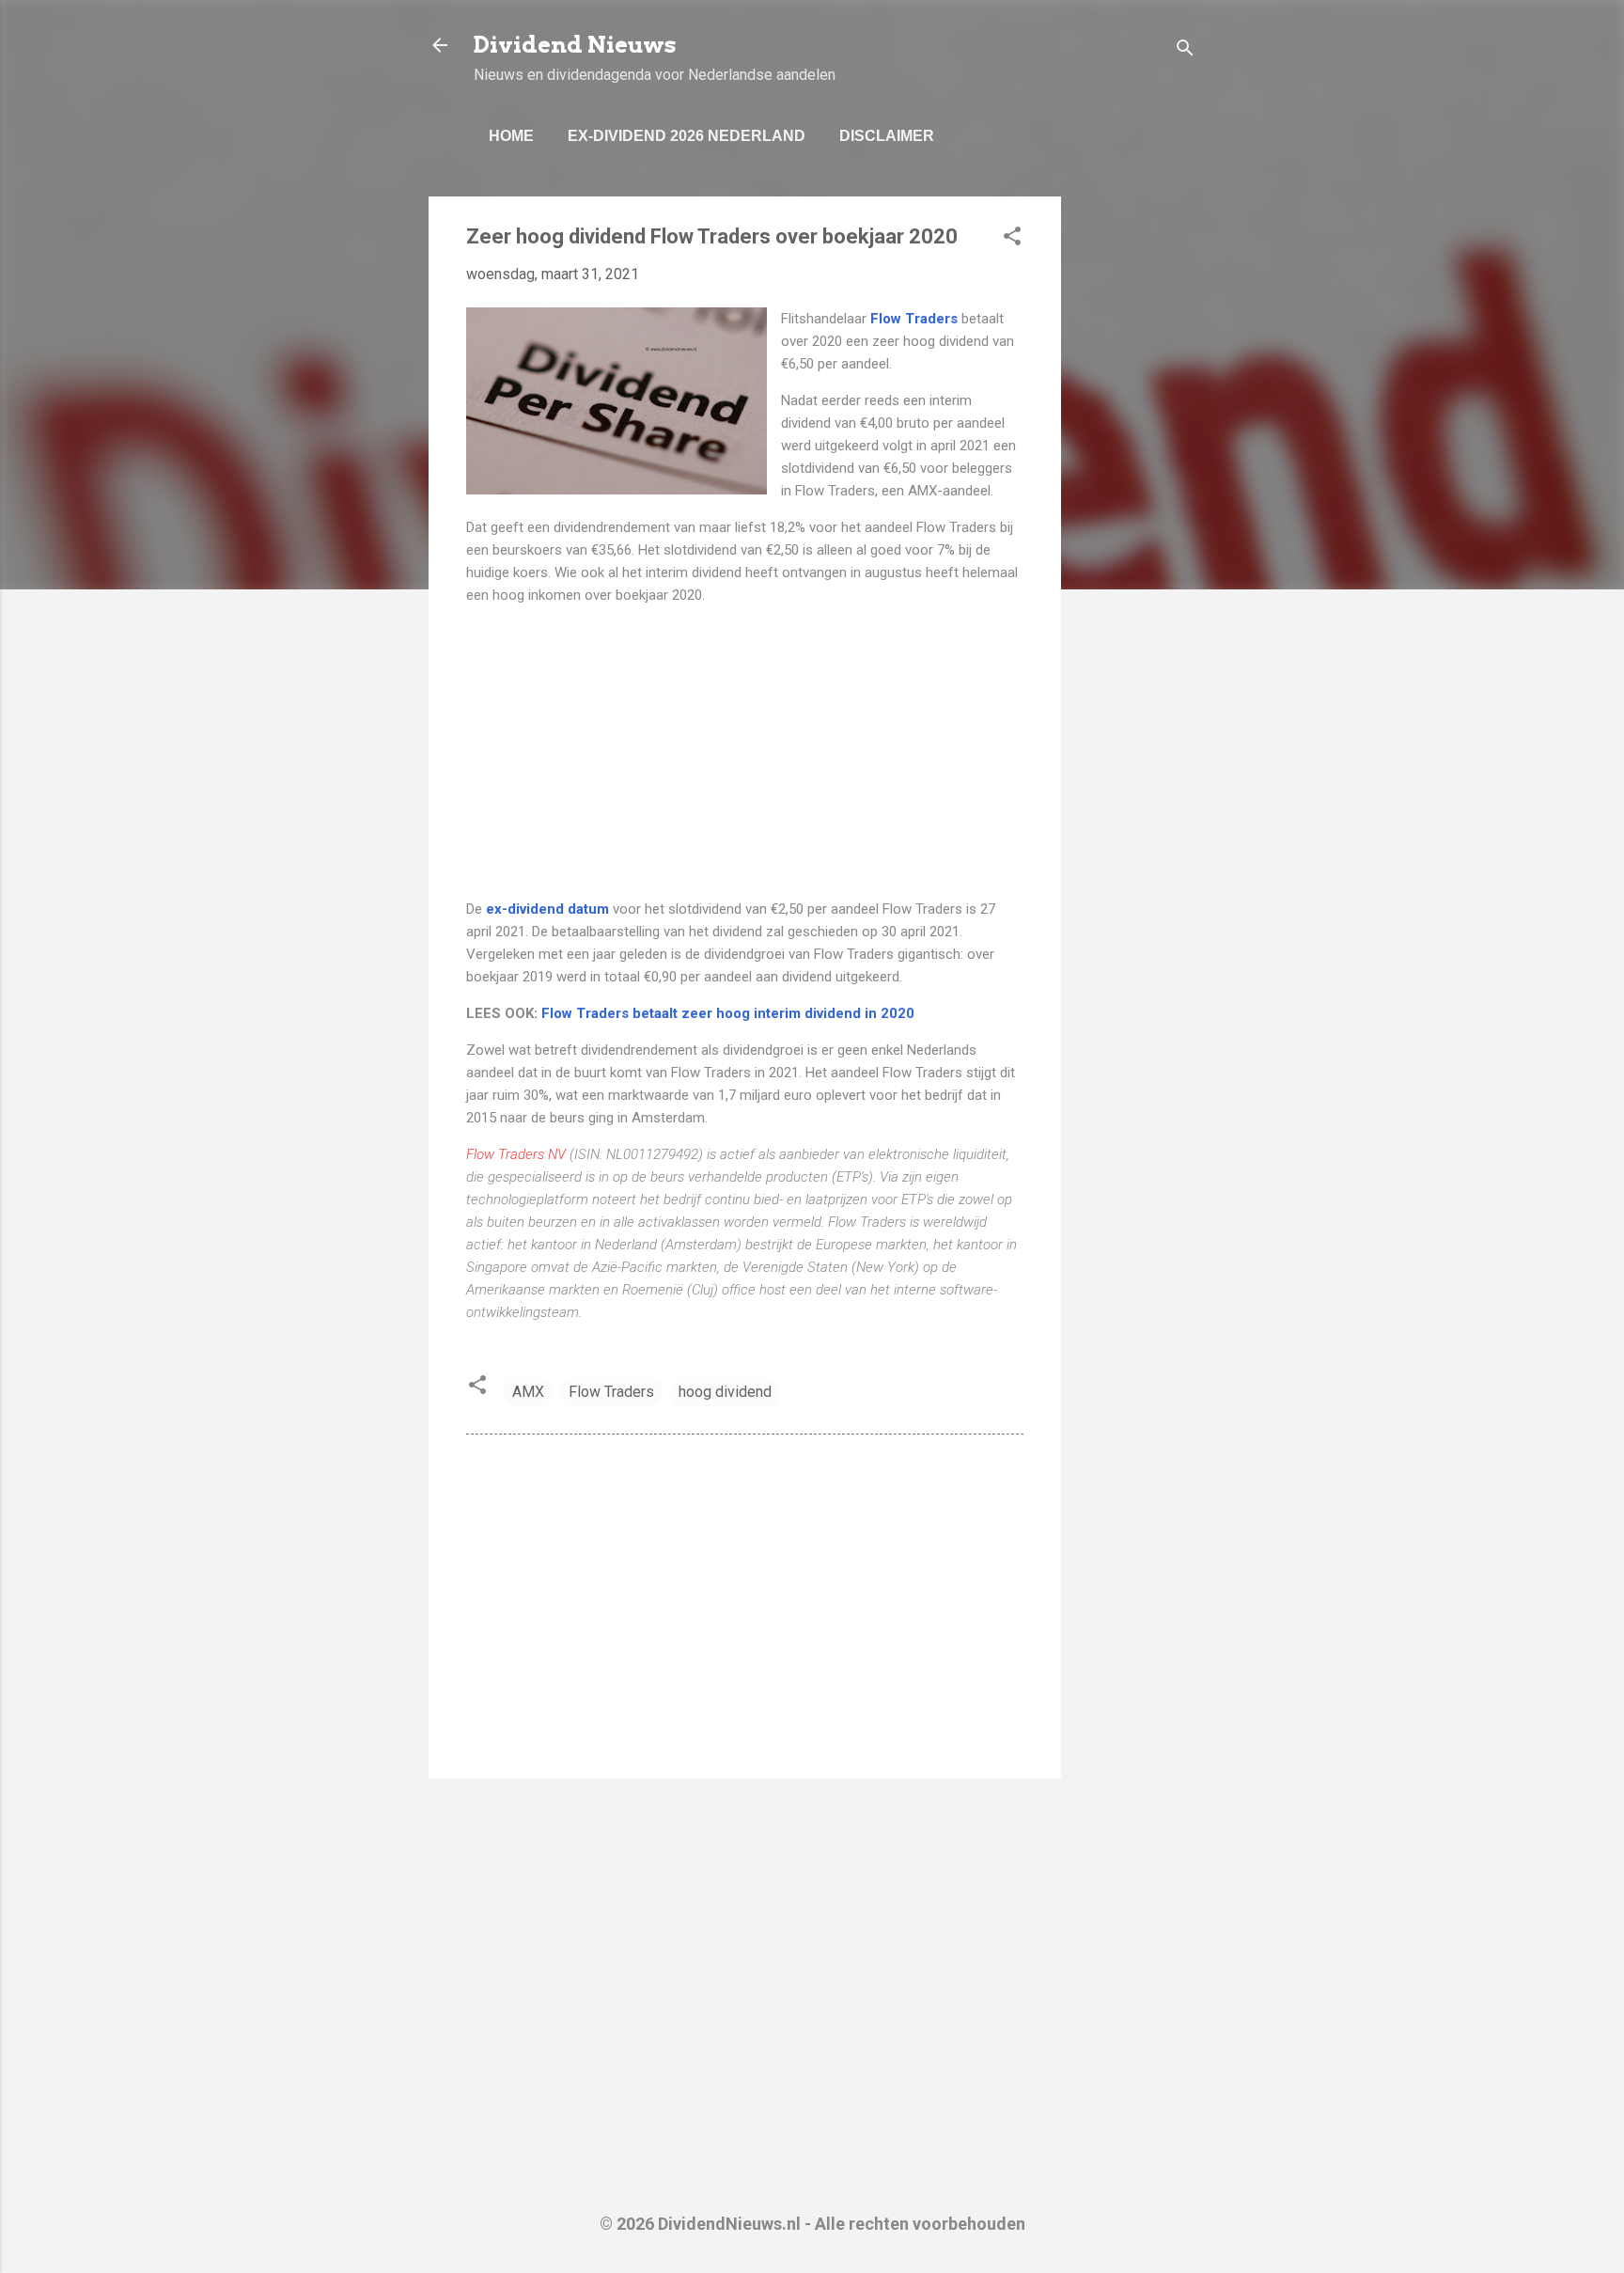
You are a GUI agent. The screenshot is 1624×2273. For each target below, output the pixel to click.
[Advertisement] (1136, 478)
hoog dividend (725, 1392)
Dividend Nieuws (575, 45)
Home (511, 136)
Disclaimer (887, 136)
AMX (528, 1392)
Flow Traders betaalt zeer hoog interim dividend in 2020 (728, 1013)
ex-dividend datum (547, 909)
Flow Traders (611, 1392)
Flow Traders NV (516, 1154)
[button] (1012, 239)
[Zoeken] (1185, 51)
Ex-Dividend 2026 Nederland (687, 136)
